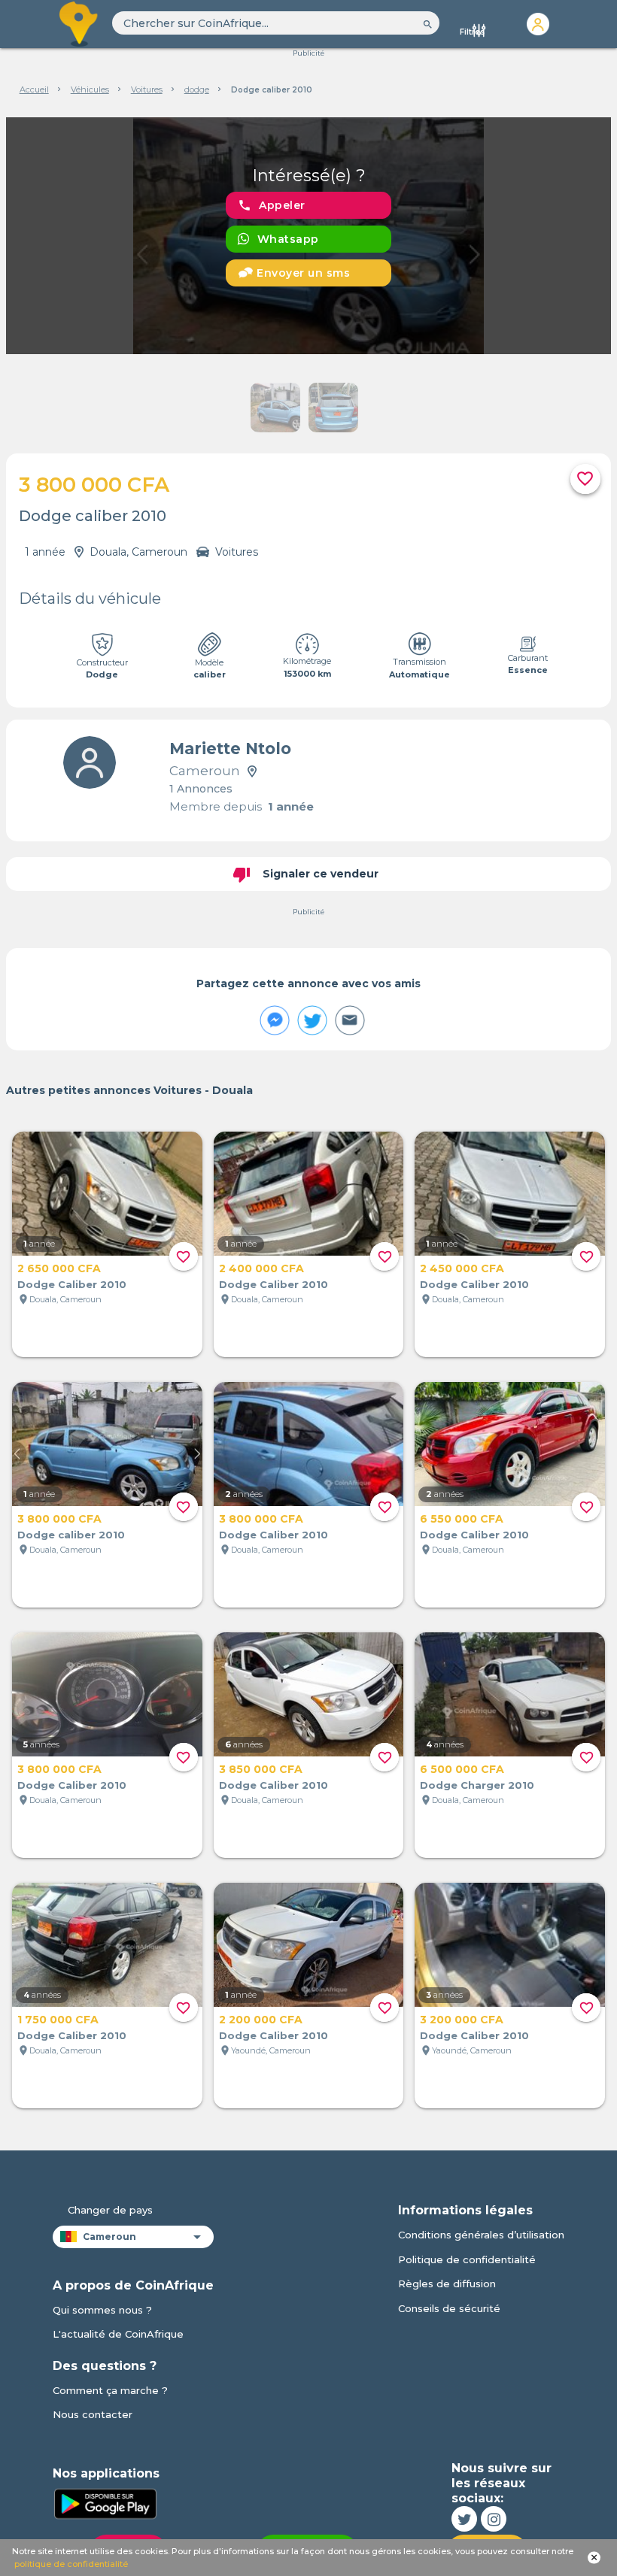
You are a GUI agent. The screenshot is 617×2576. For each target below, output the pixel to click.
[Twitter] (464, 2519)
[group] (308, 236)
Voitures (147, 89)
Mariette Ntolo (230, 749)
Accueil (34, 89)
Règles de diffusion (447, 2284)
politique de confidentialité (71, 2564)
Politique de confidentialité (467, 2259)
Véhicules (90, 89)
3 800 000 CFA (59, 1519)
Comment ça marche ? (110, 2390)
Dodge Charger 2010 (477, 1785)
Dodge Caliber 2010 (72, 1284)
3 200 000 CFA (462, 2020)
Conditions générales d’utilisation (481, 2235)
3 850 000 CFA (261, 1769)
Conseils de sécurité (449, 2308)
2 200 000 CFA (261, 2020)
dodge (197, 89)
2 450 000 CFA (462, 1268)
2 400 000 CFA (261, 1268)
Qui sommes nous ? (102, 2310)
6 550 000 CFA (462, 1519)
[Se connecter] (538, 24)
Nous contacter (93, 2414)
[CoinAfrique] (79, 24)
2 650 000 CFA (59, 1268)
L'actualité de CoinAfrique (118, 2334)
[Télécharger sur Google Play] (105, 2502)
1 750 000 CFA (58, 2020)
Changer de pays (110, 2210)
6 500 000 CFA (462, 1769)
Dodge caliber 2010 (71, 1535)
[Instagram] (494, 2519)
